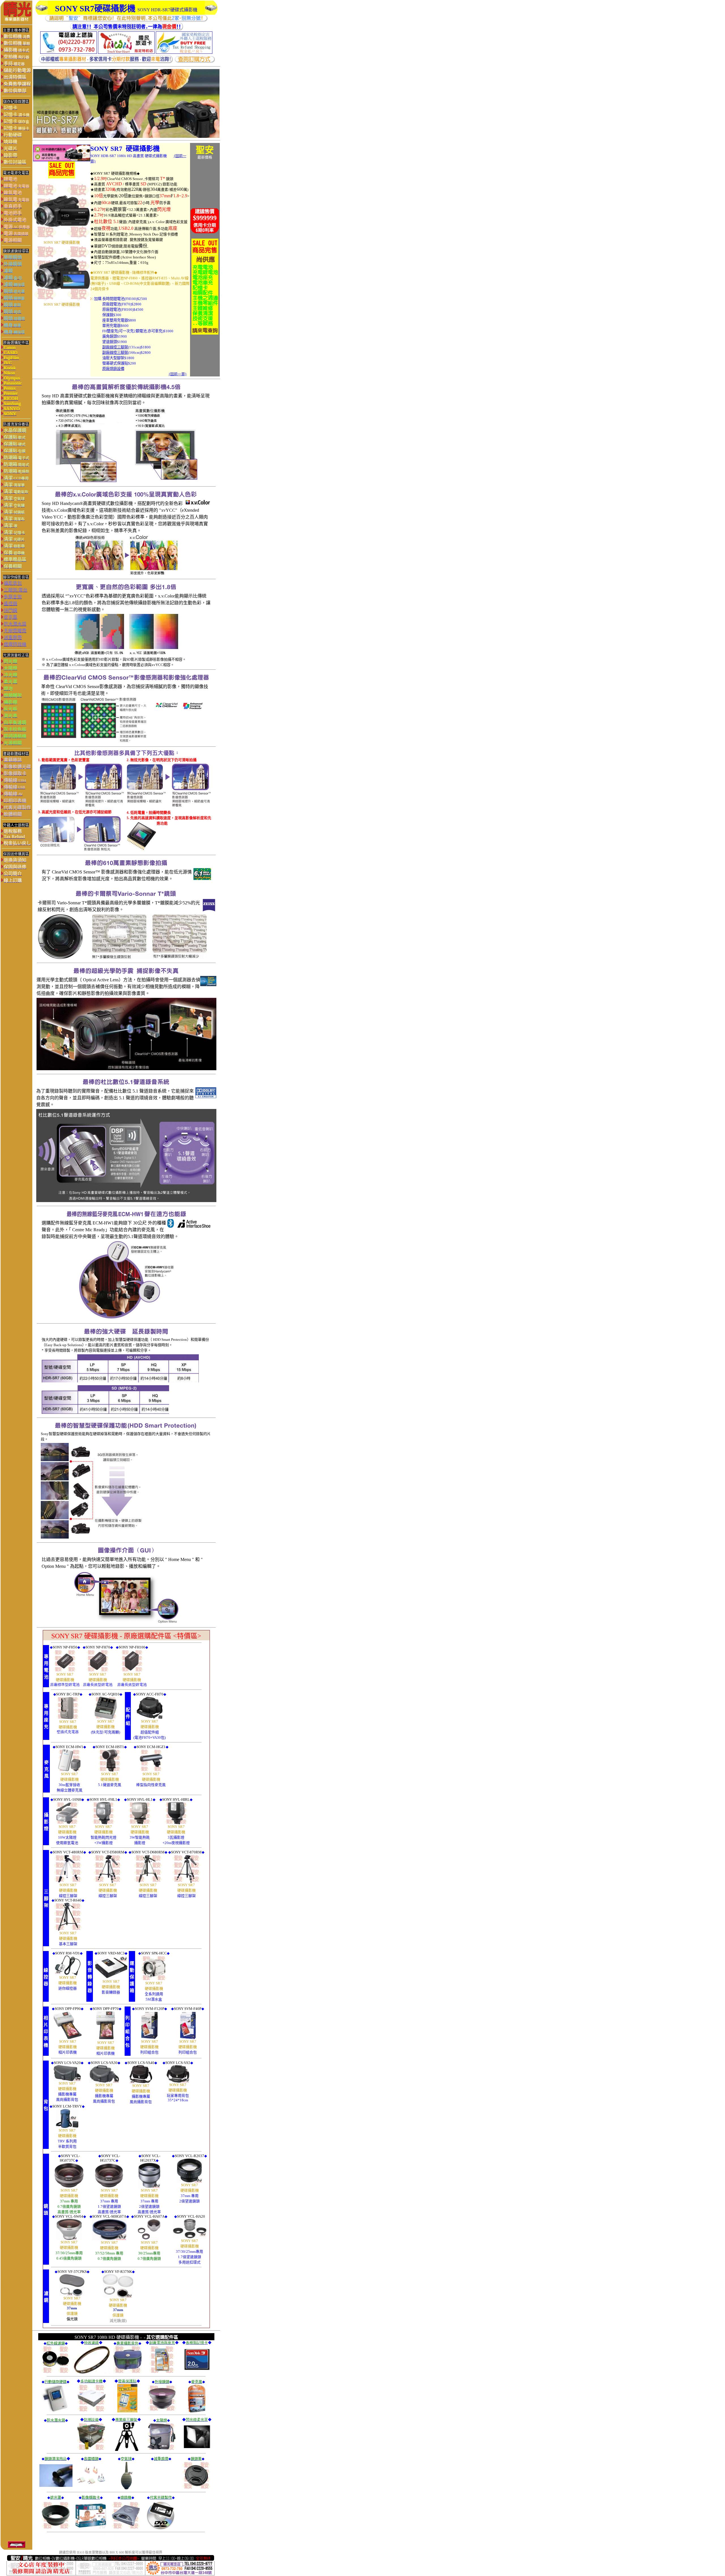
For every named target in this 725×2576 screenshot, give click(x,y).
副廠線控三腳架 (115, 347)
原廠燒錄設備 (113, 369)
